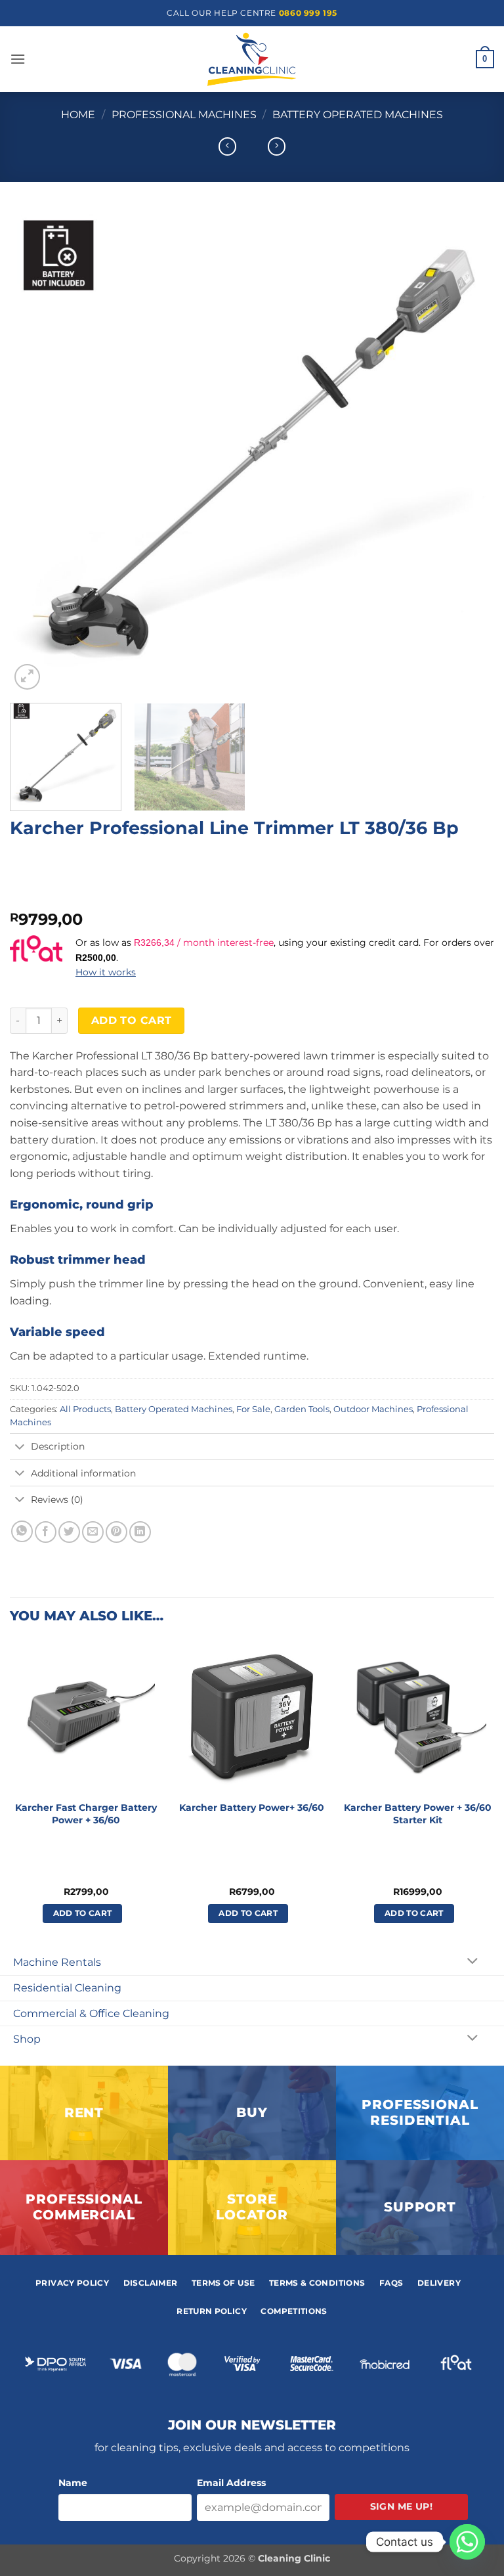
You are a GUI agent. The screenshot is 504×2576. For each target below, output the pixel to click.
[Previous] (36, 451)
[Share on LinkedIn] (140, 1532)
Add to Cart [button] (83, 1913)
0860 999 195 (308, 13)
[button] (18, 59)
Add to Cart (132, 1020)
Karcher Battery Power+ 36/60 (252, 1808)
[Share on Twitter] (69, 1532)
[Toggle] (20, 1448)
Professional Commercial (84, 2207)
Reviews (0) (57, 1499)
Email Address (231, 2483)
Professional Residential (420, 2112)
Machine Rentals (57, 1962)
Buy (252, 2112)
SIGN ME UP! (402, 2506)
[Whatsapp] (467, 2542)
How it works (106, 972)
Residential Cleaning (67, 1988)
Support (420, 2207)
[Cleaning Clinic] (252, 59)
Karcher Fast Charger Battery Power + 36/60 (86, 1814)
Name (73, 2483)
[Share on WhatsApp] (22, 1531)
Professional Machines (184, 115)
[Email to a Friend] (93, 1532)
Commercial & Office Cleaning (91, 2013)
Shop (27, 2039)
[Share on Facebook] (46, 1532)
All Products (85, 1409)
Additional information (83, 1473)
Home (78, 115)
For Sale (253, 1409)
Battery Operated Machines (358, 115)
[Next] (468, 451)
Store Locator (252, 2207)
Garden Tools (302, 1409)
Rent (84, 2112)
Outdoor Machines (373, 1409)
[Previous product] (277, 146)
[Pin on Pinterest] (116, 1532)
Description (58, 1446)
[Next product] (227, 146)
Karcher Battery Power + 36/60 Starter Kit (418, 1814)
